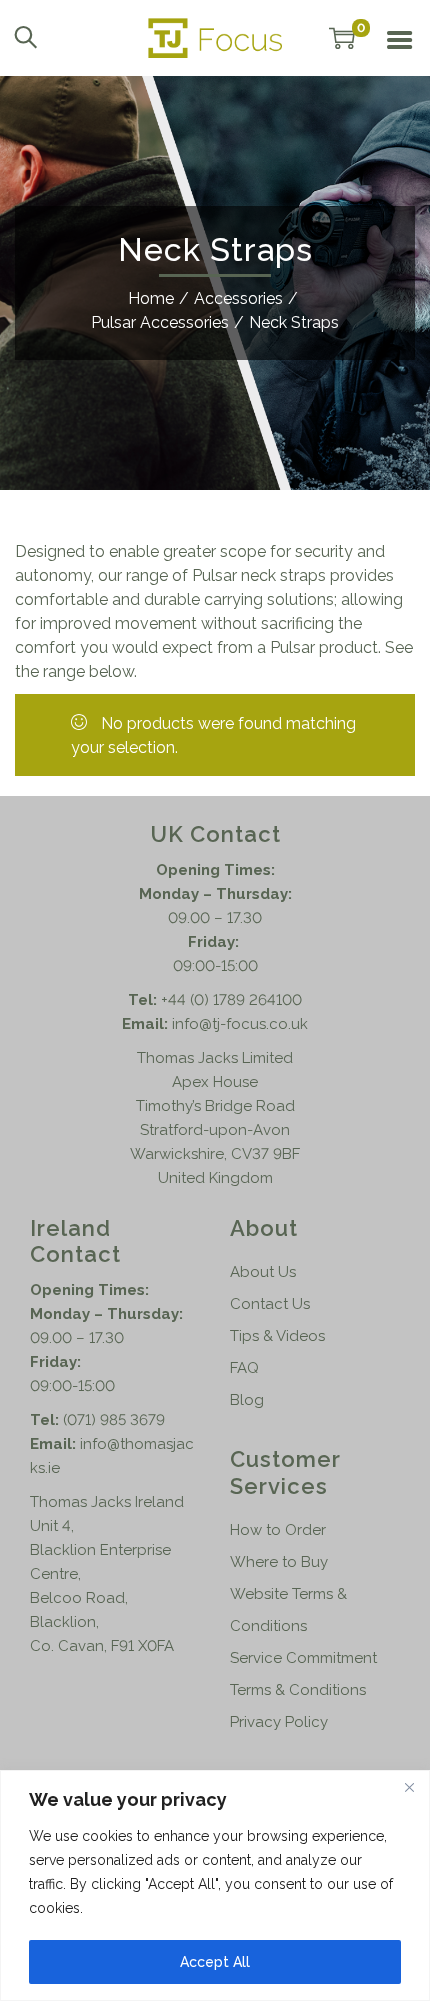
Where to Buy (279, 1562)
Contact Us (270, 1304)
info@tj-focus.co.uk (240, 1024)
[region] (215, 1885)
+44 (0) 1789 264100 (231, 1000)
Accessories (238, 298)
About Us (263, 1272)
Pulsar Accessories (160, 322)
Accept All (215, 1962)
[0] (342, 38)
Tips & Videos (277, 1336)
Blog (247, 1400)
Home (151, 298)
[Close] (409, 1787)
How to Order (278, 1530)
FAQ (244, 1368)
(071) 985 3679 (114, 1420)
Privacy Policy (279, 1722)
